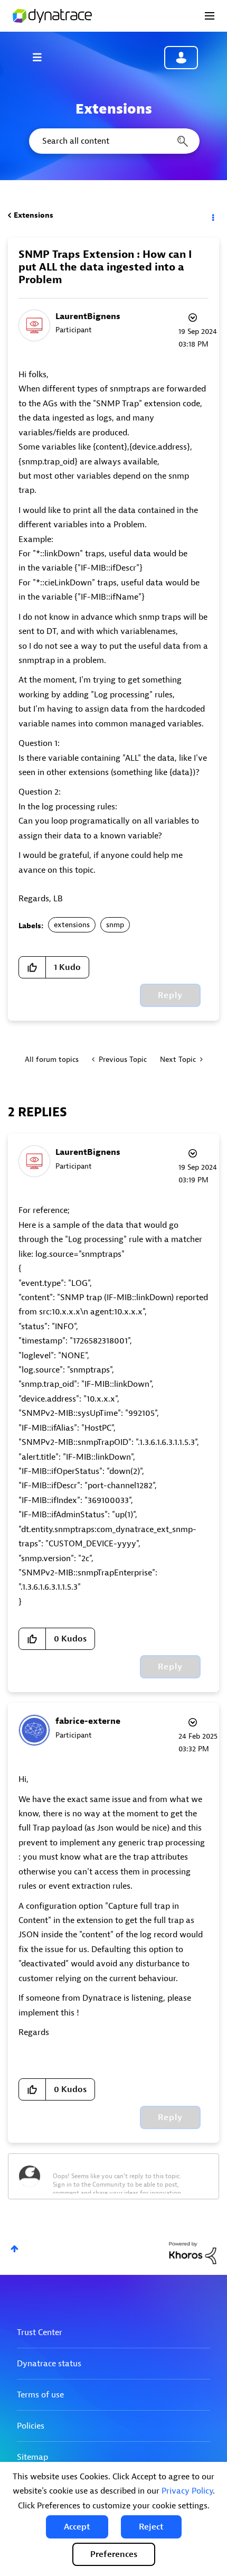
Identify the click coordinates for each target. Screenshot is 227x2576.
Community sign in (181, 58)
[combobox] (113, 141)
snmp (115, 925)
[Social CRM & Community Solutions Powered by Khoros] (193, 2252)
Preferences (114, 2554)
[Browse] (42, 57)
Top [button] (15, 2249)
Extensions (34, 215)
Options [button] (212, 216)
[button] (77, 2527)
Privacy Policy (187, 2491)
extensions (72, 925)
